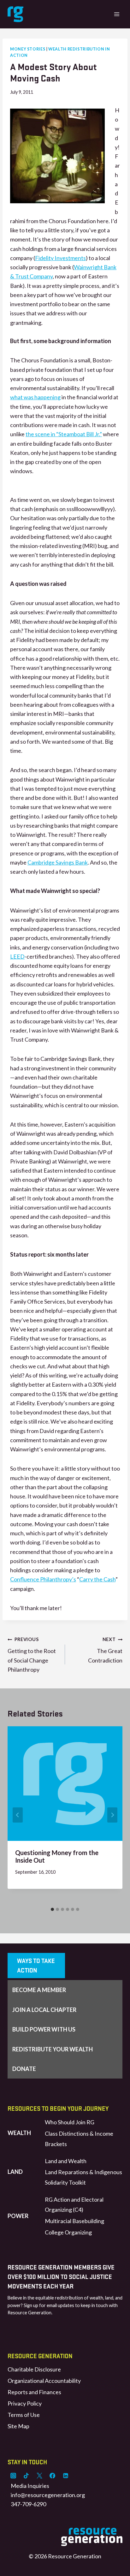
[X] (39, 2476)
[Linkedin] (66, 2476)
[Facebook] (52, 2476)
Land (15, 2172)
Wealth (19, 2133)
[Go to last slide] (18, 1815)
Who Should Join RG (70, 2122)
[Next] (112, 1815)
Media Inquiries (30, 2486)
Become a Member (39, 1990)
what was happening (35, 397)
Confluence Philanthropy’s (43, 1579)
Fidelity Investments (60, 258)
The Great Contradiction (105, 1650)
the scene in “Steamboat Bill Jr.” (64, 434)
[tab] (52, 1909)
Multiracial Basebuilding (74, 2221)
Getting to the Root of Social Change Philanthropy (32, 1655)
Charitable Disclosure (34, 2369)
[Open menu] (117, 14)
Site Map (18, 2426)
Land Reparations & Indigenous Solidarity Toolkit (83, 2177)
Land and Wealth (66, 2161)
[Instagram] (13, 2476)
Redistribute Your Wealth (53, 2049)
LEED (17, 956)
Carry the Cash (97, 1579)
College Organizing (68, 2232)
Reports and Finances (34, 2392)
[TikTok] (26, 2476)
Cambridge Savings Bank (58, 862)
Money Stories (28, 49)
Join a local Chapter (44, 2010)
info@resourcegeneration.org (48, 2495)
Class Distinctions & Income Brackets (79, 2139)
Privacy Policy (25, 2403)
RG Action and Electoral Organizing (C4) (74, 2204)
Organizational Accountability (44, 2381)
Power (18, 2216)
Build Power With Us (44, 2029)
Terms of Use (24, 2415)
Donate (24, 2069)
